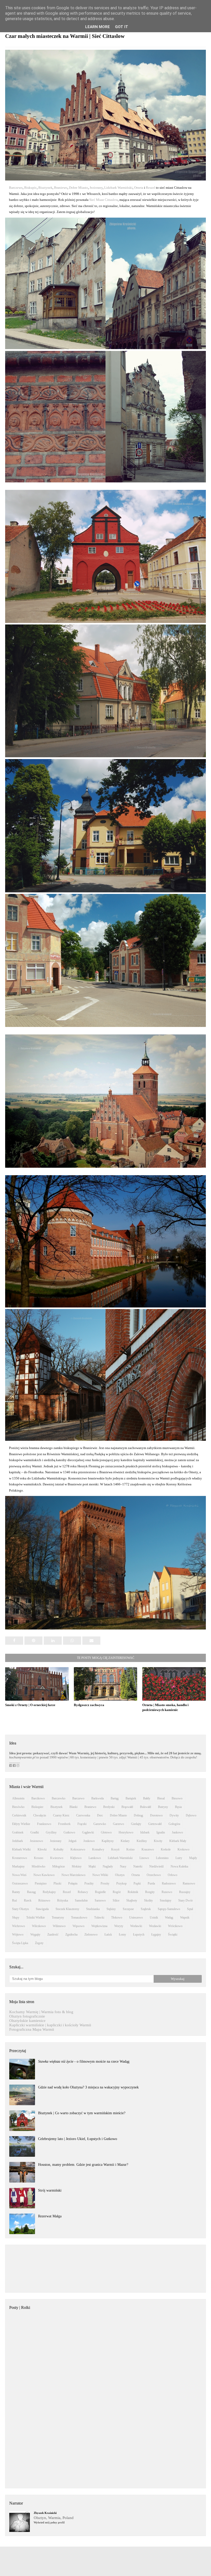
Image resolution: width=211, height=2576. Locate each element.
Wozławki (155, 1926)
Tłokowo (117, 1917)
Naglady (108, 1866)
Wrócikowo (175, 1926)
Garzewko (100, 1824)
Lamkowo (95, 1858)
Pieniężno (41, 1883)
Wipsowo (78, 1926)
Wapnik (185, 1917)
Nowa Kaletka (179, 1866)
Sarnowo (100, 1900)
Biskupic (30, 188)
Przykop (121, 1883)
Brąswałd (127, 1807)
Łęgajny (156, 1935)
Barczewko (59, 1798)
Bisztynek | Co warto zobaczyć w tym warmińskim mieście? (82, 2113)
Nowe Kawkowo (44, 1875)
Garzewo (118, 1824)
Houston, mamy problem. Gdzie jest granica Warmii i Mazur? (83, 2165)
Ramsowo (189, 1883)
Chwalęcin (40, 1815)
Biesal (161, 1798)
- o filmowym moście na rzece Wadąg (84, 2061)
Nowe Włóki (100, 1875)
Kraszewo (148, 1849)
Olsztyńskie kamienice (27, 2021)
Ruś (15, 1900)
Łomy (122, 1935)
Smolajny (166, 1900)
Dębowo (191, 1815)
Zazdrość (53, 1935)
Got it (122, 27)
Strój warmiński (50, 2190)
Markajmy (18, 1866)
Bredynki (109, 1807)
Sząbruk (146, 1909)
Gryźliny (51, 1832)
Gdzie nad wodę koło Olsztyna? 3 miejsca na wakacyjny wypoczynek (88, 2087)
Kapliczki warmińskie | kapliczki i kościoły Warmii (50, 2025)
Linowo (144, 1858)
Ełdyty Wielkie (21, 1824)
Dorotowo (156, 1815)
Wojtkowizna (99, 1926)
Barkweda (98, 1798)
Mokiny (77, 1866)
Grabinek (18, 1832)
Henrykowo (126, 1832)
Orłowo (173, 1875)
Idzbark (145, 1832)
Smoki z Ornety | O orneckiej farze (30, 1705)
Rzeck (28, 1900)
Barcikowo (38, 1798)
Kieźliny (142, 1841)
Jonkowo (89, 1841)
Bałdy (147, 1798)
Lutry (179, 1858)
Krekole (166, 1849)
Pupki (137, 1883)
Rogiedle (100, 1892)
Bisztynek (45, 188)
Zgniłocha (71, 1935)
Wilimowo (59, 1926)
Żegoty (39, 1943)
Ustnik (154, 1917)
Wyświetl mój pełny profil (49, 2522)
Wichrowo (19, 1926)
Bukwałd (146, 1807)
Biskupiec (37, 1807)
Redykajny (49, 1892)
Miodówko (38, 1866)
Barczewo (16, 188)
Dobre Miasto (78, 188)
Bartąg (115, 1798)
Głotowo (106, 1832)
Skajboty (132, 1900)
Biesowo (177, 1798)
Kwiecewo (57, 1858)
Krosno (39, 1858)
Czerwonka (83, 1815)
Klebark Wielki (21, 1849)
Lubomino (162, 1858)
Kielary (125, 1841)
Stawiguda (42, 1909)
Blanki (73, 1807)
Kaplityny (108, 1841)
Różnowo (44, 1900)
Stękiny (111, 1909)
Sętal (190, 1909)
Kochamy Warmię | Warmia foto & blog (41, 2012)
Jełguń (72, 1841)
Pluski (57, 1883)
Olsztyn (120, 1875)
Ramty (16, 1892)
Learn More (98, 27)
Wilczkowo (39, 1926)
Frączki (82, 1824)
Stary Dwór (186, 1900)
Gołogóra (174, 1824)
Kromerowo (20, 1858)
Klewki (42, 1849)
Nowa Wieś (19, 1875)
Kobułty (59, 1849)
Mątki (92, 1866)
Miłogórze (59, 1866)
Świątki (173, 1935)
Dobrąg (138, 1815)
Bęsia (178, 1807)
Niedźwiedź (156, 1866)
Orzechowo (154, 1875)
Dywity (174, 1815)
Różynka (63, 1900)
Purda (151, 1883)
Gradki (35, 1832)
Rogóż (117, 1892)
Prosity (105, 1883)
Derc (100, 1815)
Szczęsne (128, 1909)
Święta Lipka (20, 1943)
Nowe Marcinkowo (73, 1875)
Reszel (151, 188)
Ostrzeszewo (20, 1883)
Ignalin (161, 1832)
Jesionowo (36, 1841)
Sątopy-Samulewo (169, 1909)
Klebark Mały (178, 1841)
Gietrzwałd (155, 1824)
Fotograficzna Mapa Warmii (32, 2029)
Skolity (148, 1900)
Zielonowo (91, 1935)
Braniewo (61, 188)
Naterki (138, 1866)
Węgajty (35, 1935)
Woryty (119, 1926)
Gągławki (88, 1832)
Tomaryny (58, 1917)
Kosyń (115, 1849)
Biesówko (18, 1807)
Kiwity (158, 1841)
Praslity (89, 1883)
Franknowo (44, 1824)
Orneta (139, 188)
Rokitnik (133, 1892)
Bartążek (131, 1798)
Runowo (167, 1892)
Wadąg (169, 1917)
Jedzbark (17, 1841)
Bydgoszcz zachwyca (89, 1705)
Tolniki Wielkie (36, 1917)
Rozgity (150, 1892)
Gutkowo (69, 1832)
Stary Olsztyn (20, 1909)
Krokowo (183, 1849)
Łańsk (108, 1935)
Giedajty (136, 1824)
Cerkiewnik (19, 1815)
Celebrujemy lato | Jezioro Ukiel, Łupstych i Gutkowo (78, 2139)
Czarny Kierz (61, 1815)
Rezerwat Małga (50, 2216)
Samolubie (81, 1900)
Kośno (130, 1849)
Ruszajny (185, 1892)
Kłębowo (76, 1858)
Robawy (83, 1892)
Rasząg (31, 1892)
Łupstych (139, 1935)
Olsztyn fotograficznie (27, 2016)
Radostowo (169, 1883)
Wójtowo (18, 1935)
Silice (116, 1900)
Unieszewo (136, 1917)
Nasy (123, 1866)
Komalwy (98, 1849)
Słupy (16, 1917)
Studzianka (93, 1909)
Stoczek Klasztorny (67, 1909)
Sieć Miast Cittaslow (104, 200)
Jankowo (177, 1832)
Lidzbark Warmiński (118, 188)
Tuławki (99, 1917)
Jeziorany (96, 188)
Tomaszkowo (79, 1917)
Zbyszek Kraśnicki (45, 2513)
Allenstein (18, 1798)
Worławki (136, 1926)
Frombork (64, 1824)
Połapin (73, 1883)
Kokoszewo (78, 1849)
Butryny (163, 1807)
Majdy (193, 1858)
